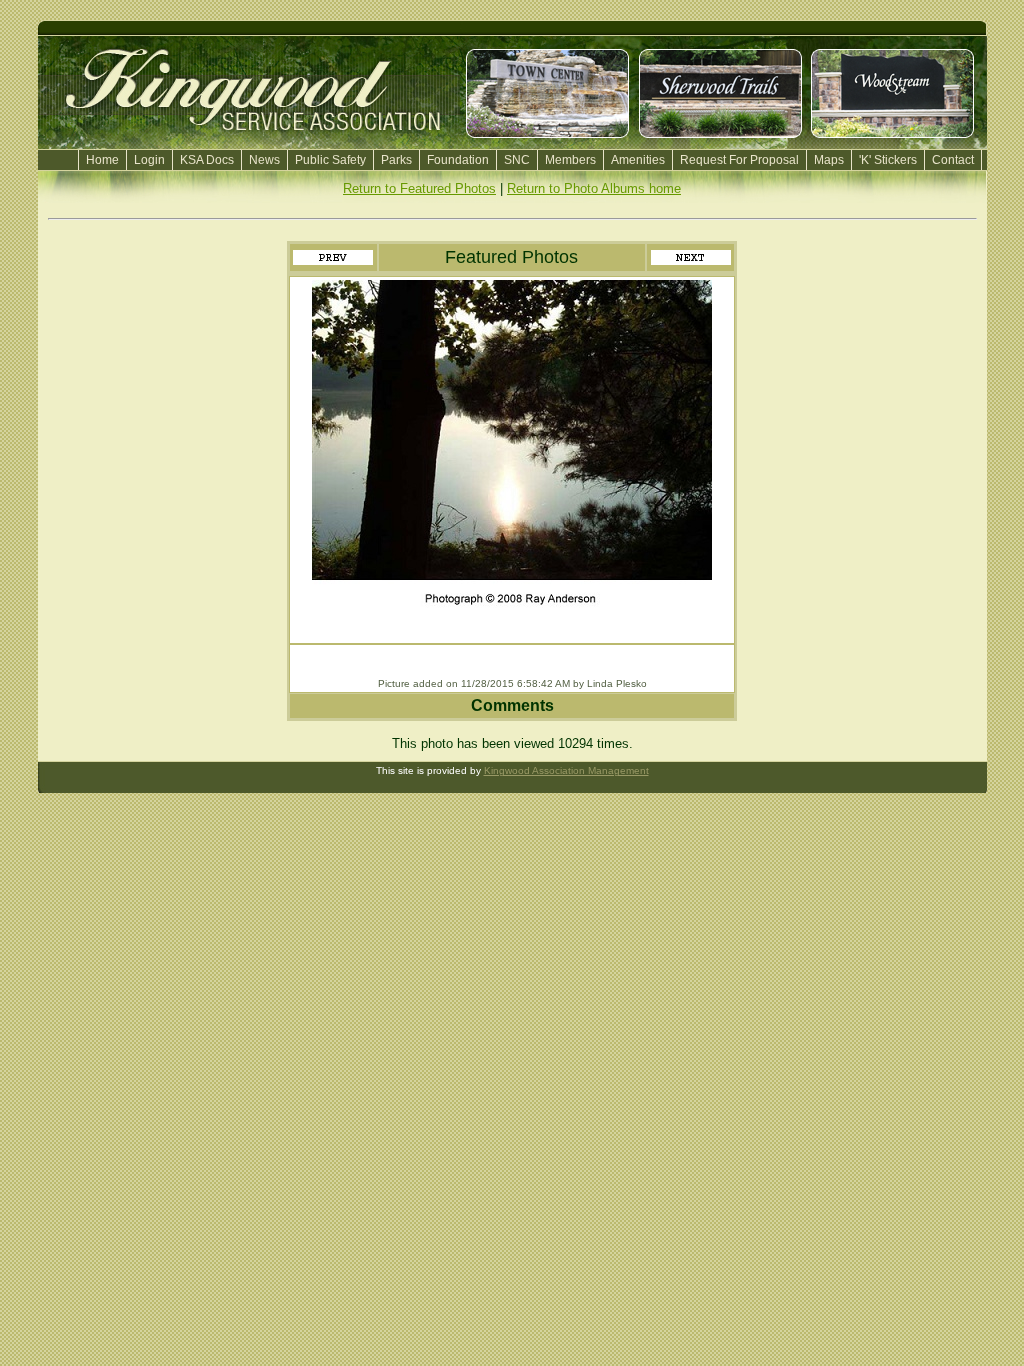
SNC (517, 160)
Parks (396, 160)
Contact (953, 160)
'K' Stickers (888, 160)
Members (570, 160)
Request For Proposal (739, 160)
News (264, 160)
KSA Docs (207, 160)
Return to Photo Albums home (594, 188)
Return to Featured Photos (419, 188)
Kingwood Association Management (566, 770)
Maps (829, 160)
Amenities (638, 160)
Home (102, 160)
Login (149, 160)
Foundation (458, 160)
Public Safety (330, 160)
